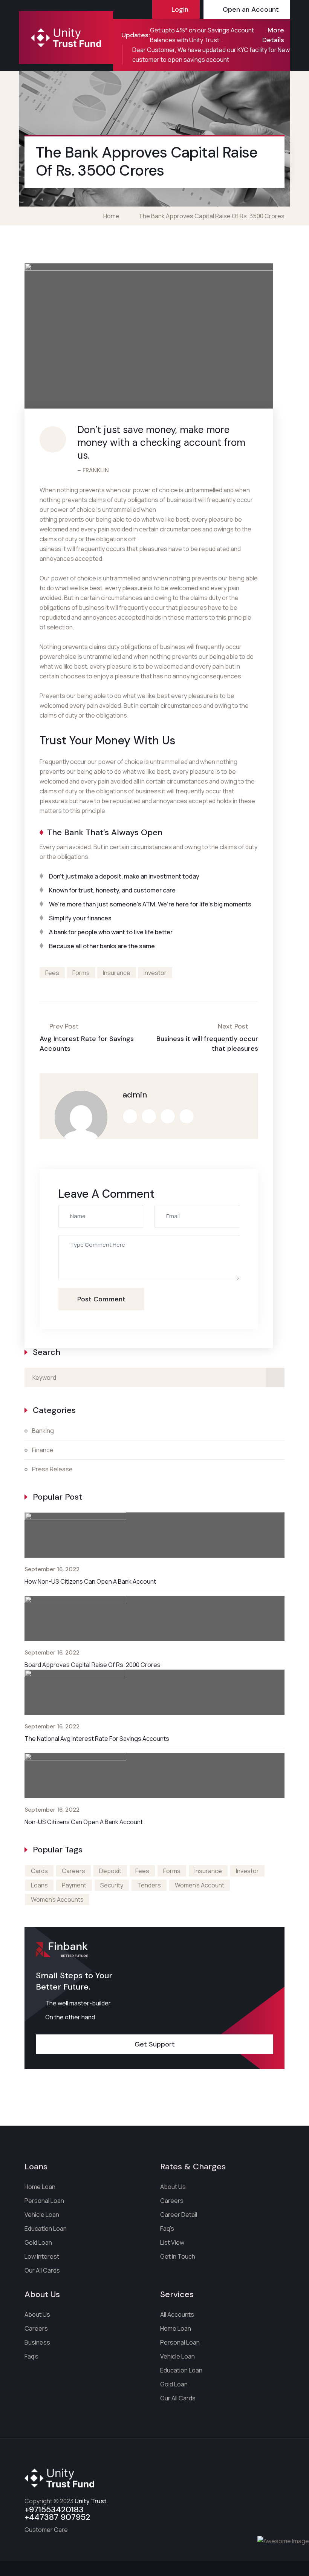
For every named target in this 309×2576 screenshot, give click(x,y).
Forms (81, 973)
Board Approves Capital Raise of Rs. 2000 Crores (93, 1665)
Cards (39, 1871)
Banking (43, 1431)
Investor (155, 973)
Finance (43, 1450)
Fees (52, 973)
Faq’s (167, 2229)
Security (112, 1885)
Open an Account (251, 9)
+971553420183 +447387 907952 (57, 2513)
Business (37, 2342)
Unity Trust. (91, 2501)
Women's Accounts (57, 1899)
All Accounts (177, 2314)
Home (112, 216)
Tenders (149, 1885)
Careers (73, 1871)
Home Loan (40, 2187)
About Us (173, 2187)
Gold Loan (38, 2242)
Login (180, 9)
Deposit (110, 1871)
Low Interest (42, 2256)
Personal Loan (44, 2201)
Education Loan (46, 2229)
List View (172, 2242)
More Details (273, 35)
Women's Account (200, 1885)
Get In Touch (178, 2256)
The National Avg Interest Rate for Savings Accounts (97, 1739)
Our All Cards (42, 2270)
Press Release (52, 1469)
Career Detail (179, 2215)
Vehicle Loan (42, 2215)
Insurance (117, 973)
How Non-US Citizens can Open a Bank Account (90, 1581)
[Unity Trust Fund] (66, 38)
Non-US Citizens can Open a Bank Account (84, 1822)
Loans (39, 1885)
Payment (74, 1885)
